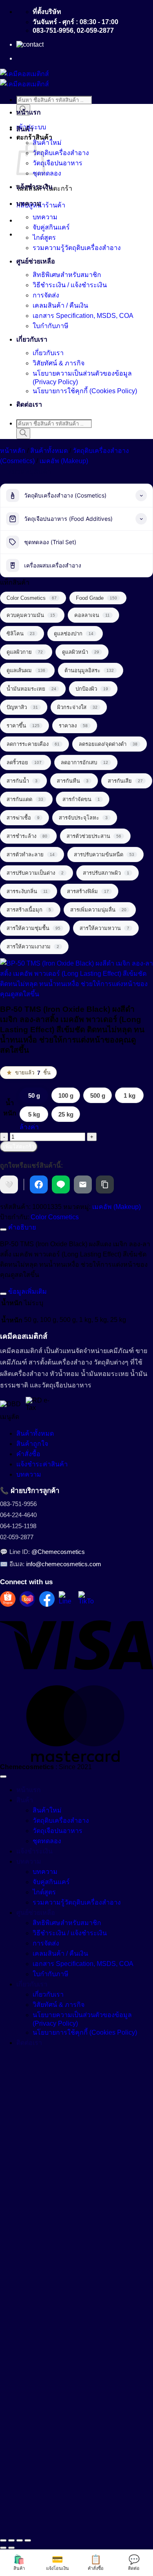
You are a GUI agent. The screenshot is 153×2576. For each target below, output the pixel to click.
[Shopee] (8, 1599)
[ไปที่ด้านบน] (3, 1777)
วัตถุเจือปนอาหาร (58, 163)
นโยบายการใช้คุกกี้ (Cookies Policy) (85, 391)
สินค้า (25, 129)
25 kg (66, 1114)
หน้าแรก (29, 112)
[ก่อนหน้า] (3, 2548)
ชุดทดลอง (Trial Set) (50, 542)
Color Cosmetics (55, 1217)
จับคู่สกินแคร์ (51, 227)
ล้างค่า (29, 1127)
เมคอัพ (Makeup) (64, 461)
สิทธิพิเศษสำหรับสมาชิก (67, 275)
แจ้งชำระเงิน (34, 187)
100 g (66, 1095)
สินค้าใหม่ (47, 143)
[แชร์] (20, 2540)
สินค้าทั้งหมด (49, 451)
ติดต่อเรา (29, 404)
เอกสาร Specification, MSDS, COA (83, 316)
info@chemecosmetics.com (64, 1564)
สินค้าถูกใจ (32, 1444)
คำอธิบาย (21, 1227)
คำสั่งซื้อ (28, 1454)
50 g (34, 1095)
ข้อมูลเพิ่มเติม (27, 1291)
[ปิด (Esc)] (28, 2540)
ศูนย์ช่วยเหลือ (36, 261)
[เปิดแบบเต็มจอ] (11, 2540)
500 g (98, 1095)
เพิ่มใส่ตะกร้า (19, 1147)
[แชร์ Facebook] (39, 1184)
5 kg (34, 1114)
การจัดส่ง (46, 295)
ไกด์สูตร (44, 238)
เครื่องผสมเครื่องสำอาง (53, 565)
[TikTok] (86, 1599)
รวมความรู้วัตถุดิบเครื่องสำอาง (77, 248)
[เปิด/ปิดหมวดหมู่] (141, 495)
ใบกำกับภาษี (51, 326)
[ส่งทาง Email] (83, 1184)
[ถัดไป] (11, 2548)
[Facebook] (47, 1599)
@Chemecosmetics (58, 1552)
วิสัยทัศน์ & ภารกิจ (59, 363)
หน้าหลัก (13, 451)
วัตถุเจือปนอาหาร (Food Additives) (68, 519)
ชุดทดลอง (47, 173)
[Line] (67, 1599)
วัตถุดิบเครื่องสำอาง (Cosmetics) (65, 495)
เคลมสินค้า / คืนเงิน (60, 305)
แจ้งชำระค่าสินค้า (42, 1464)
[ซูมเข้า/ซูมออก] (3, 2540)
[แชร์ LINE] (61, 1184)
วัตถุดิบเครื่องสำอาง (61, 153)
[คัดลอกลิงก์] (105, 1184)
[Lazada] (27, 1599)
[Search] (23, 433)
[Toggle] (3, 1229)
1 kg (130, 1095)
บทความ (29, 204)
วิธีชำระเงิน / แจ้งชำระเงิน (70, 285)
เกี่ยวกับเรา (32, 339)
